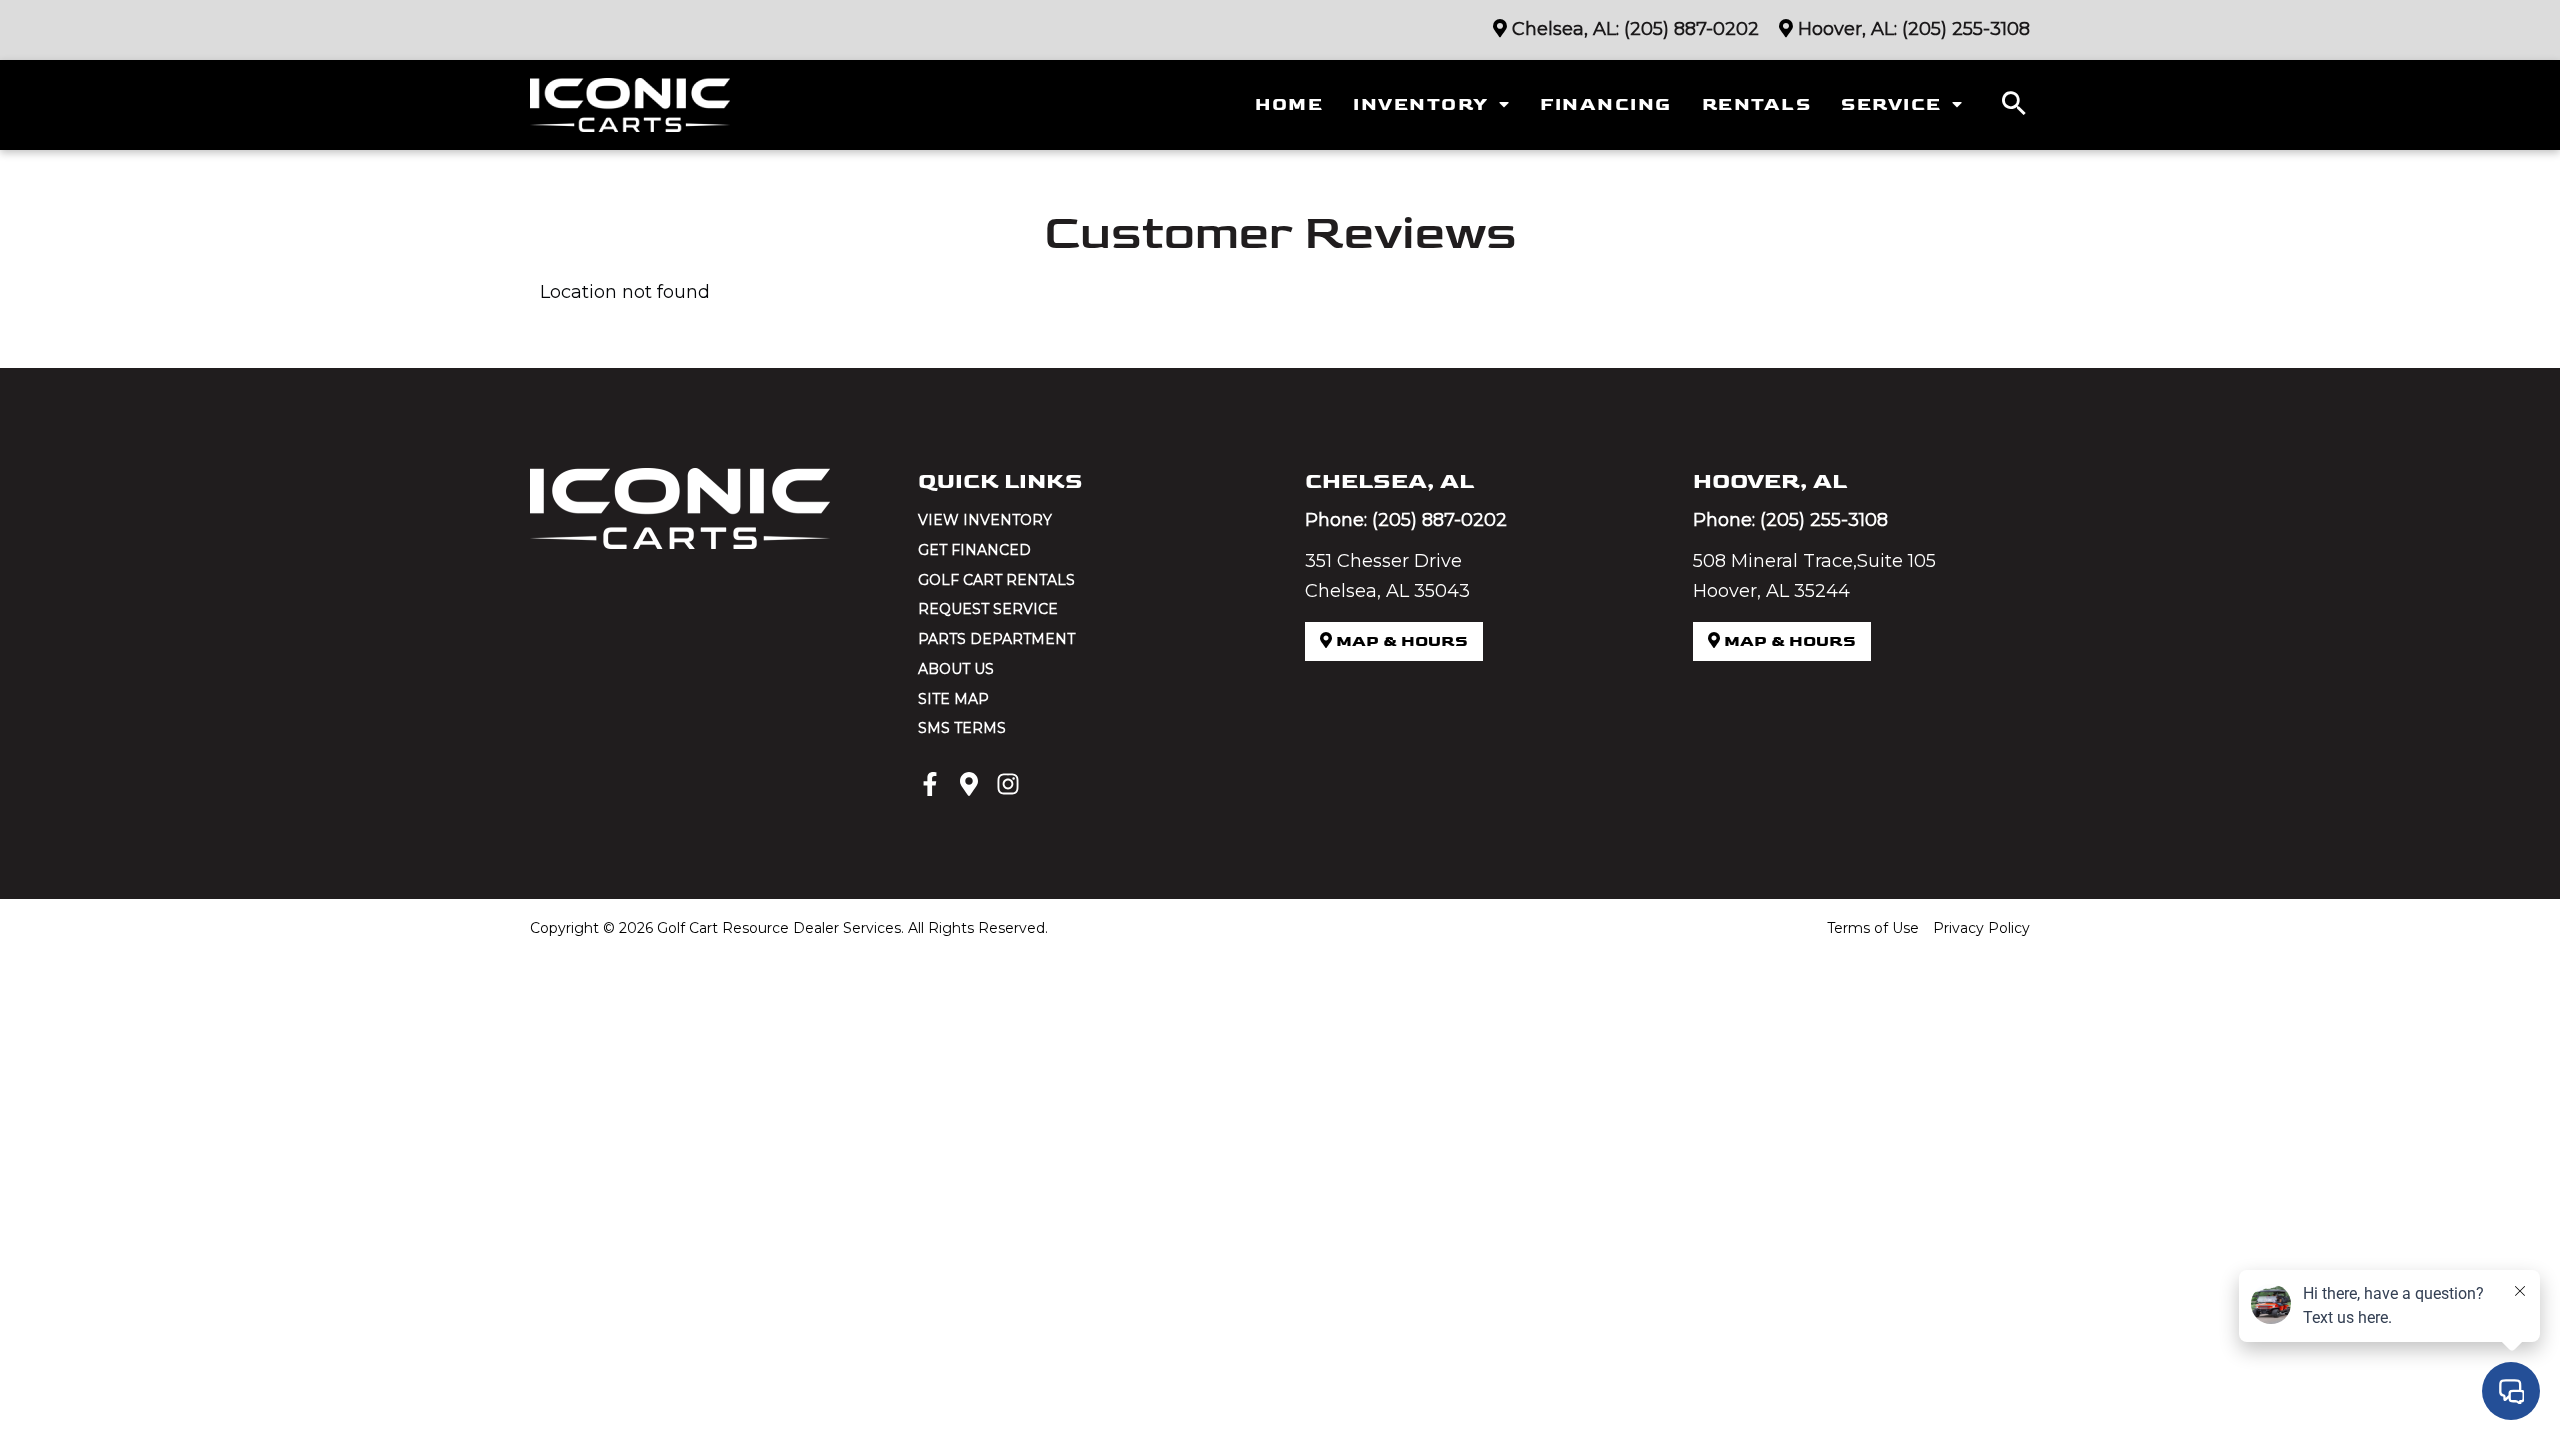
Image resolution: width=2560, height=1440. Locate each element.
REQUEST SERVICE (988, 609)
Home (1289, 104)
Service (1891, 104)
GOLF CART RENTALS (996, 580)
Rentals (1757, 104)
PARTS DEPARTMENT (996, 639)
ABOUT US (956, 669)
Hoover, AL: (1847, 29)
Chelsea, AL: (1565, 29)
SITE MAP (953, 699)
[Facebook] (930, 784)
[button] (2014, 105)
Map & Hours (1400, 641)
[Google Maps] (969, 784)
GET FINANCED (974, 550)
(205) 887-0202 (1691, 29)
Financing (1606, 104)
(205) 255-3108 (1966, 29)
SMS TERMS (962, 728)
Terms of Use (1873, 928)
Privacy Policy (1981, 928)
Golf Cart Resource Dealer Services (779, 928)
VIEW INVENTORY (985, 520)
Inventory (1421, 104)
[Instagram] (1008, 784)
